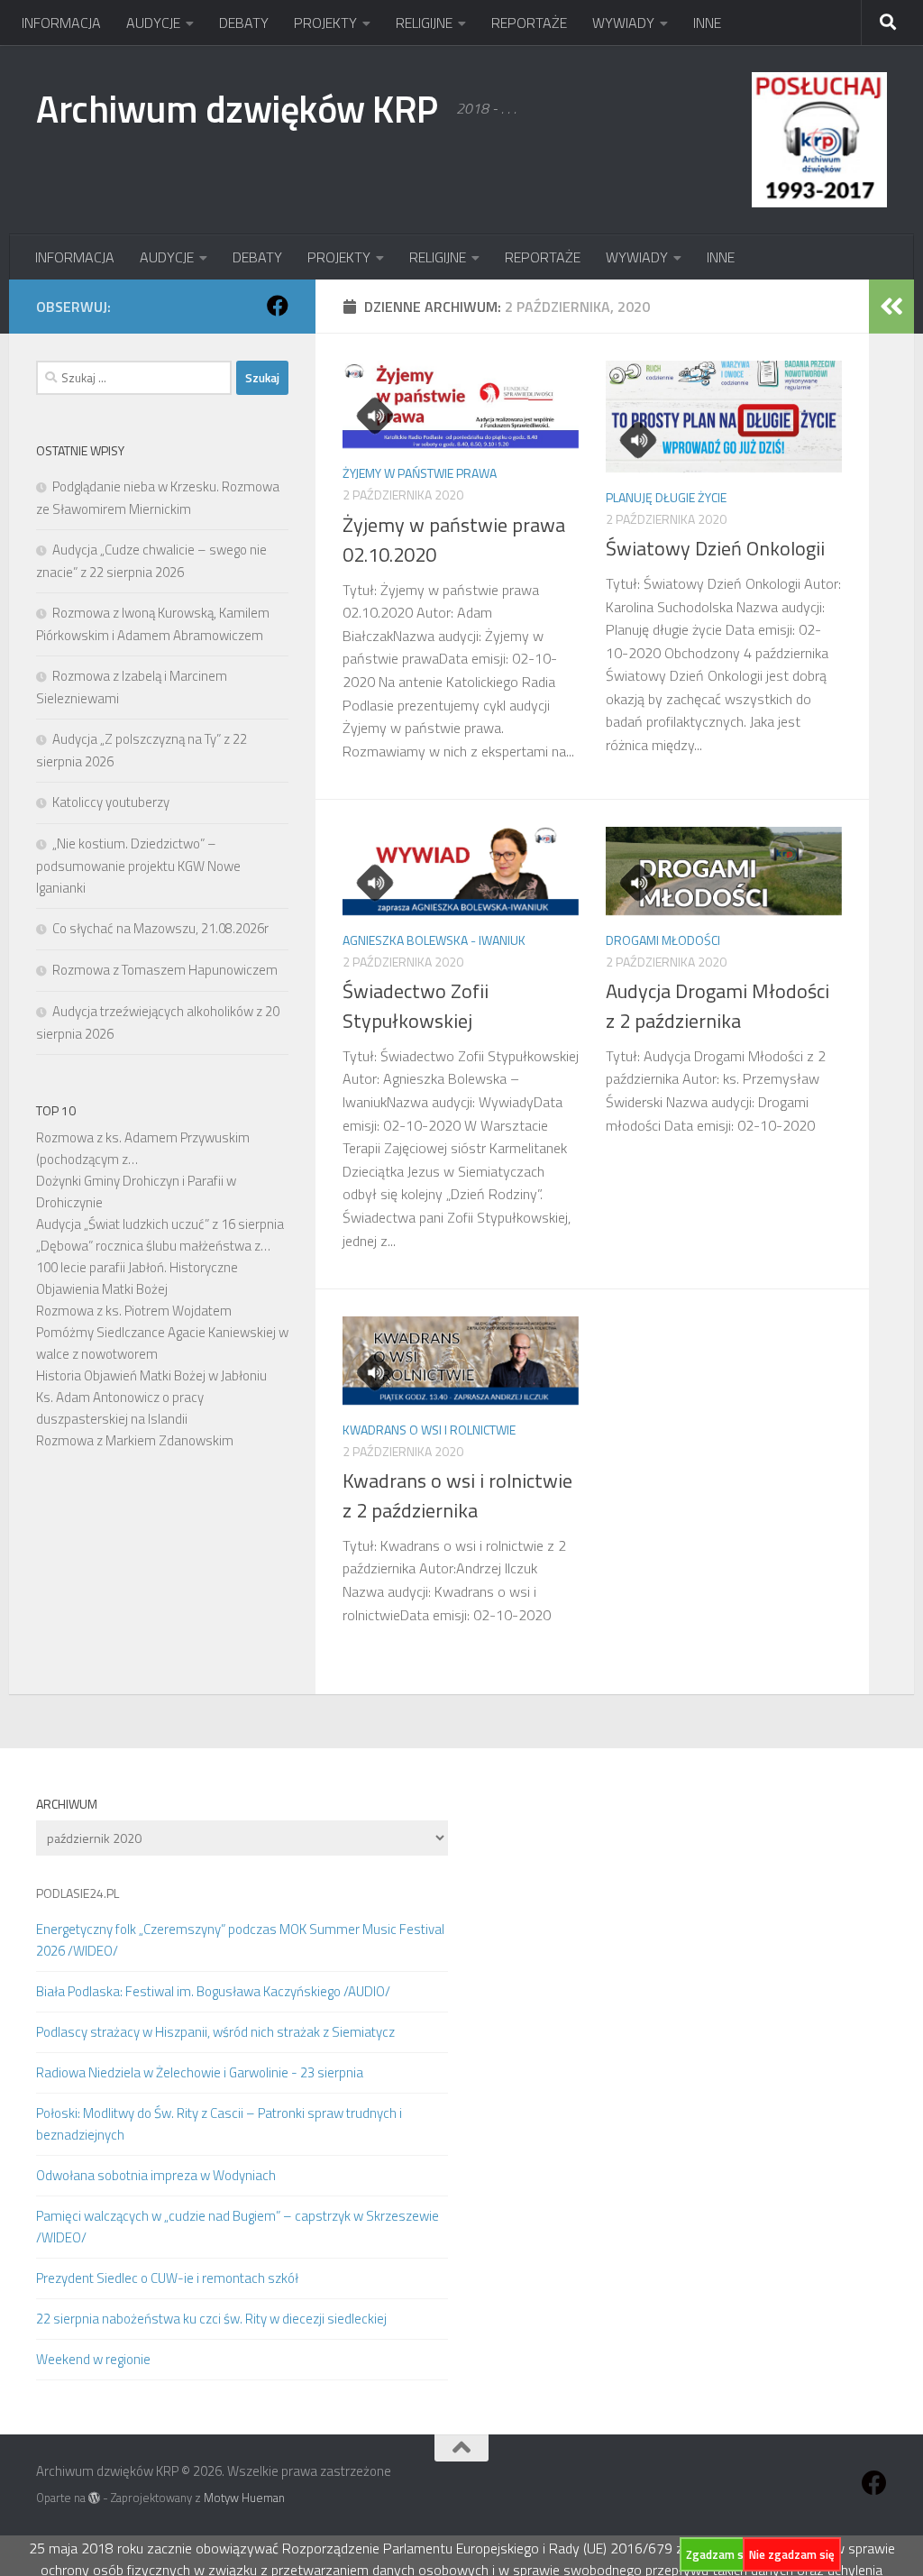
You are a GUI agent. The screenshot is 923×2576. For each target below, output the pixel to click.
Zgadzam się (719, 2554)
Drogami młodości (663, 940)
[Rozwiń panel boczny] (891, 307)
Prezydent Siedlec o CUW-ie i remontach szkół (167, 2278)
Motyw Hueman (244, 2498)
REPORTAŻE (529, 23)
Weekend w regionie (93, 2359)
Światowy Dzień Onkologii (715, 548)
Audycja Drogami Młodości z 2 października (717, 1006)
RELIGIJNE (424, 23)
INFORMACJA (61, 23)
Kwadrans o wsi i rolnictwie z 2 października (457, 1495)
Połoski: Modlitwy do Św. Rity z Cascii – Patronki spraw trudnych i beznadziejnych (219, 2124)
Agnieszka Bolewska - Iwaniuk (434, 940)
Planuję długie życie (666, 497)
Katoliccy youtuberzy (111, 802)
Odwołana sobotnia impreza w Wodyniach (156, 2175)
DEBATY (244, 23)
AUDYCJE (153, 23)
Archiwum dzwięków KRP (237, 108)
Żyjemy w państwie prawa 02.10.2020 (454, 540)
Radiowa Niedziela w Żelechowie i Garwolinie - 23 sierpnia (200, 2072)
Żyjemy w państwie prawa (420, 473)
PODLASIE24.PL (78, 1893)
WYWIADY (623, 23)
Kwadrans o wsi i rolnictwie (429, 1430)
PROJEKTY (325, 23)
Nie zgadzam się (792, 2554)
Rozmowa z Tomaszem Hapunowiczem (165, 970)
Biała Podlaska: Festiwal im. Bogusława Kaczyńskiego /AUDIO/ (213, 1991)
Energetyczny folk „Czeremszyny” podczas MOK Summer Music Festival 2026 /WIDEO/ (240, 1940)
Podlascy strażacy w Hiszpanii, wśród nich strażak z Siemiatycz (215, 2032)
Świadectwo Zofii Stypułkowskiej (416, 1006)
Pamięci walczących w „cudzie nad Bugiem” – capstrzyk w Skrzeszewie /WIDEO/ (238, 2227)
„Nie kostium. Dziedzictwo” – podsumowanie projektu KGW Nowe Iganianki (138, 866)
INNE (707, 23)
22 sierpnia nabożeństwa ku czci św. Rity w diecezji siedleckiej (211, 2319)
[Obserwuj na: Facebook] (278, 306)
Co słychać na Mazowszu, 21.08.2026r (160, 928)
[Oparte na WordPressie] (94, 2498)
